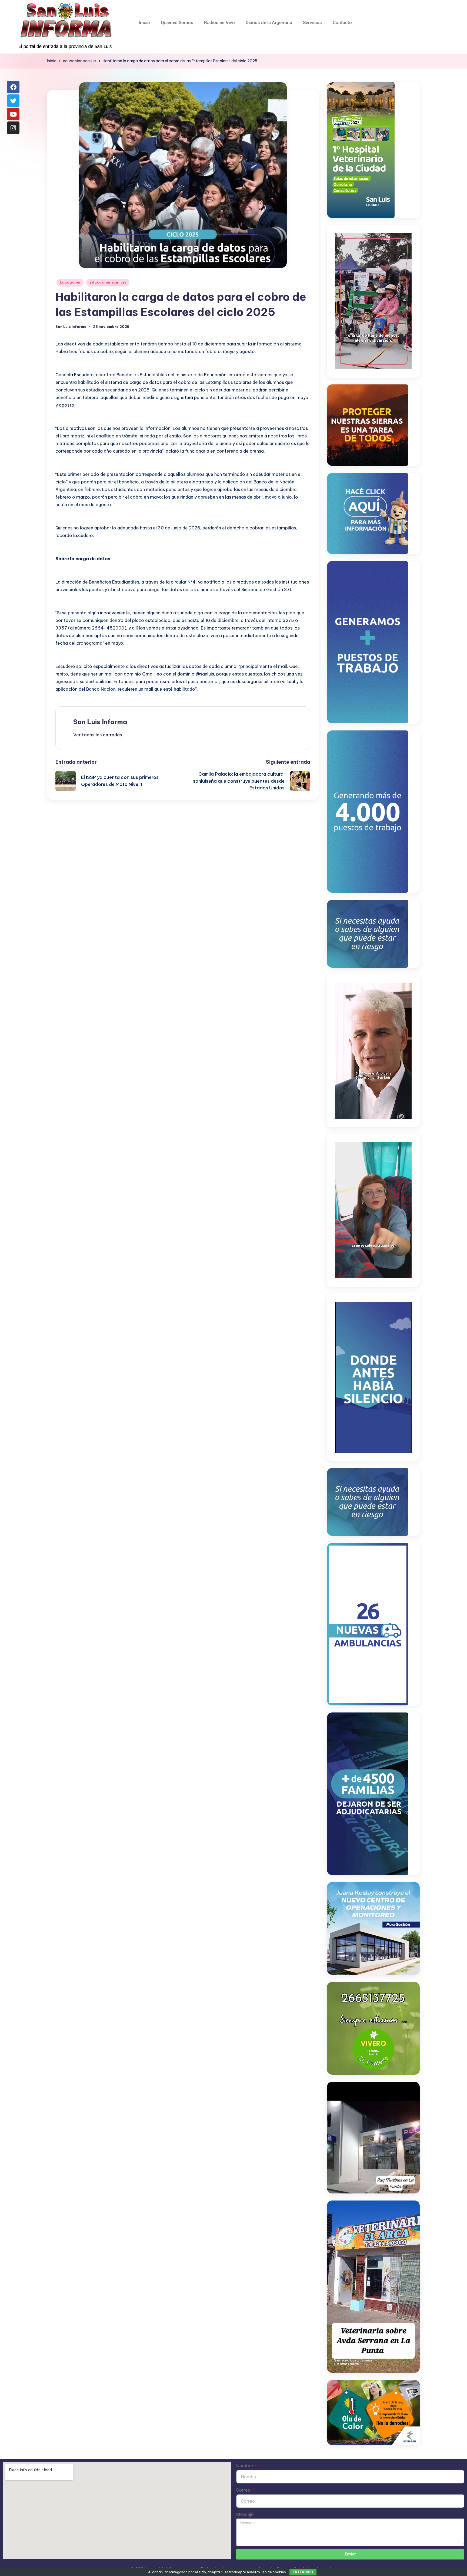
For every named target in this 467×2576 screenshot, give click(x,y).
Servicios (312, 22)
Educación (70, 282)
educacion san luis (108, 282)
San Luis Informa (100, 722)
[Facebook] (13, 87)
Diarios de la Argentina (269, 22)
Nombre (245, 2466)
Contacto (342, 22)
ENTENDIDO (303, 2572)
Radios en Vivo (219, 22)
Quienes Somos (177, 22)
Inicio (144, 22)
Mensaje (245, 2514)
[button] (98, 735)
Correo (244, 2490)
